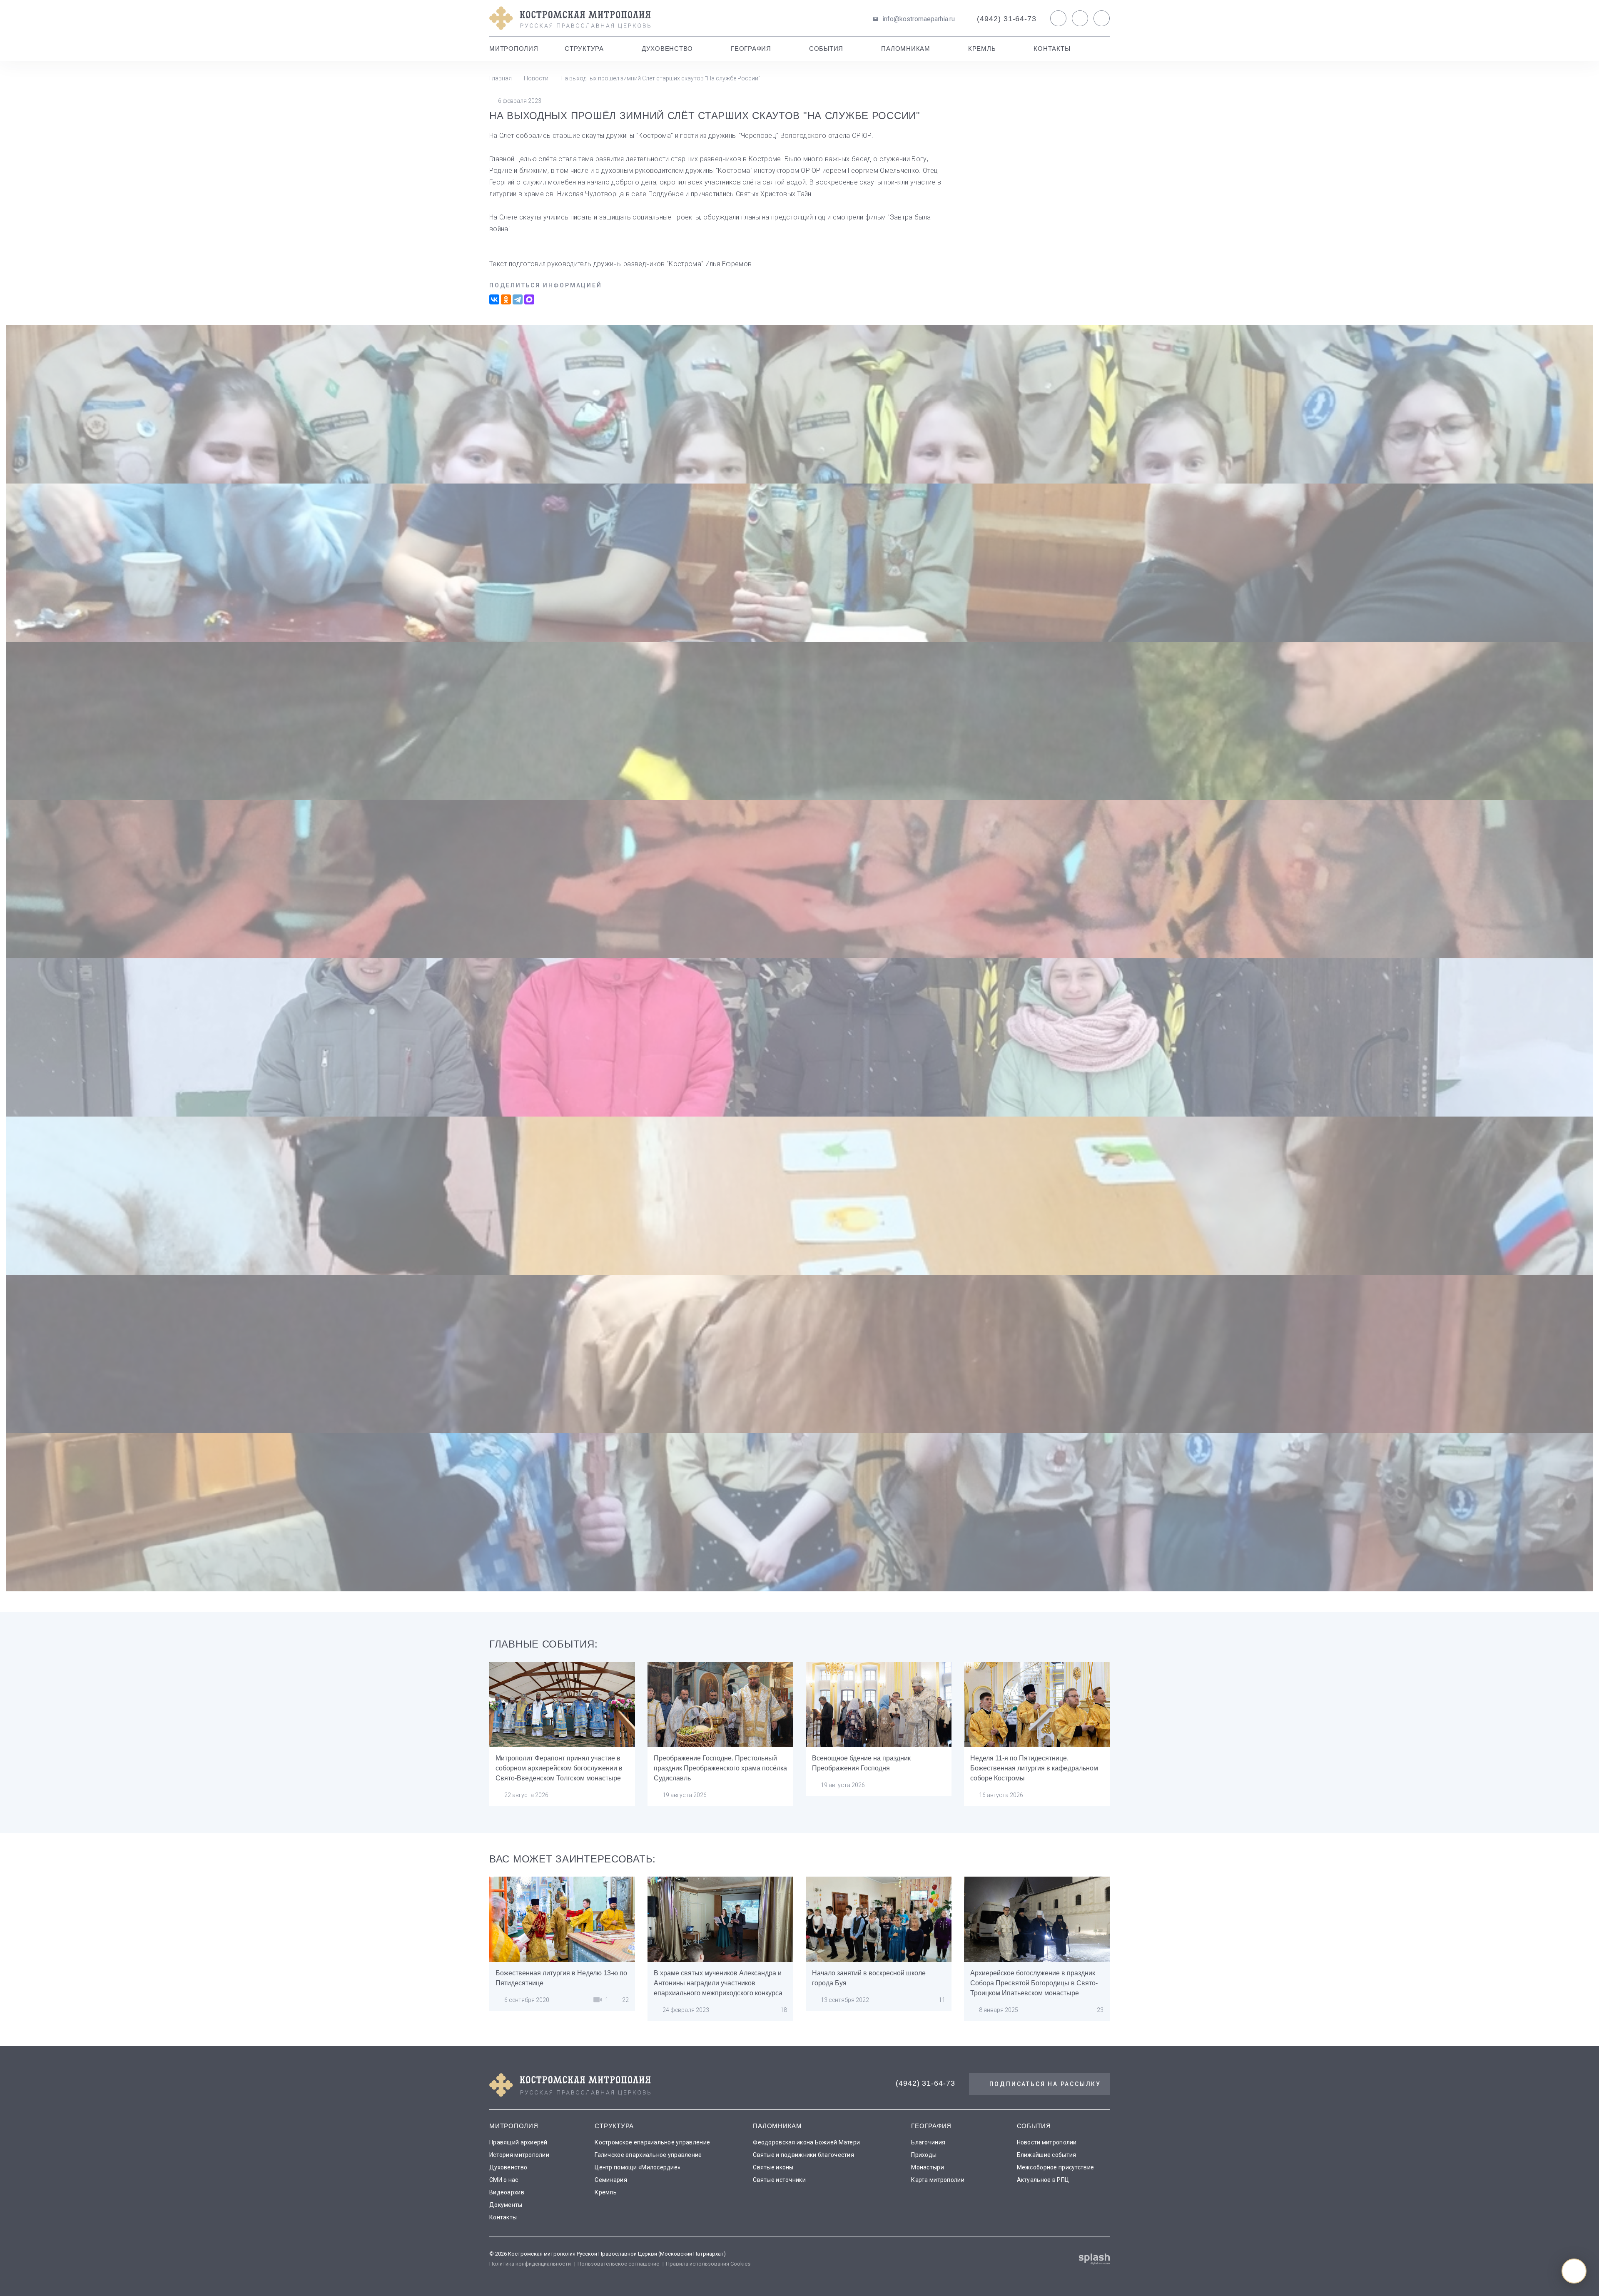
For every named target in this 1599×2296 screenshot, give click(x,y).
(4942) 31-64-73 (1007, 19)
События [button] (826, 49)
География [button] (751, 49)
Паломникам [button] (906, 49)
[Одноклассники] (506, 299)
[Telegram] (518, 299)
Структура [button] (584, 49)
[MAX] (529, 299)
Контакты (1052, 49)
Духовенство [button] (667, 49)
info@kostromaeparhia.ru (919, 19)
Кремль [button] (982, 49)
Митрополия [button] (514, 49)
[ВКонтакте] (494, 299)
